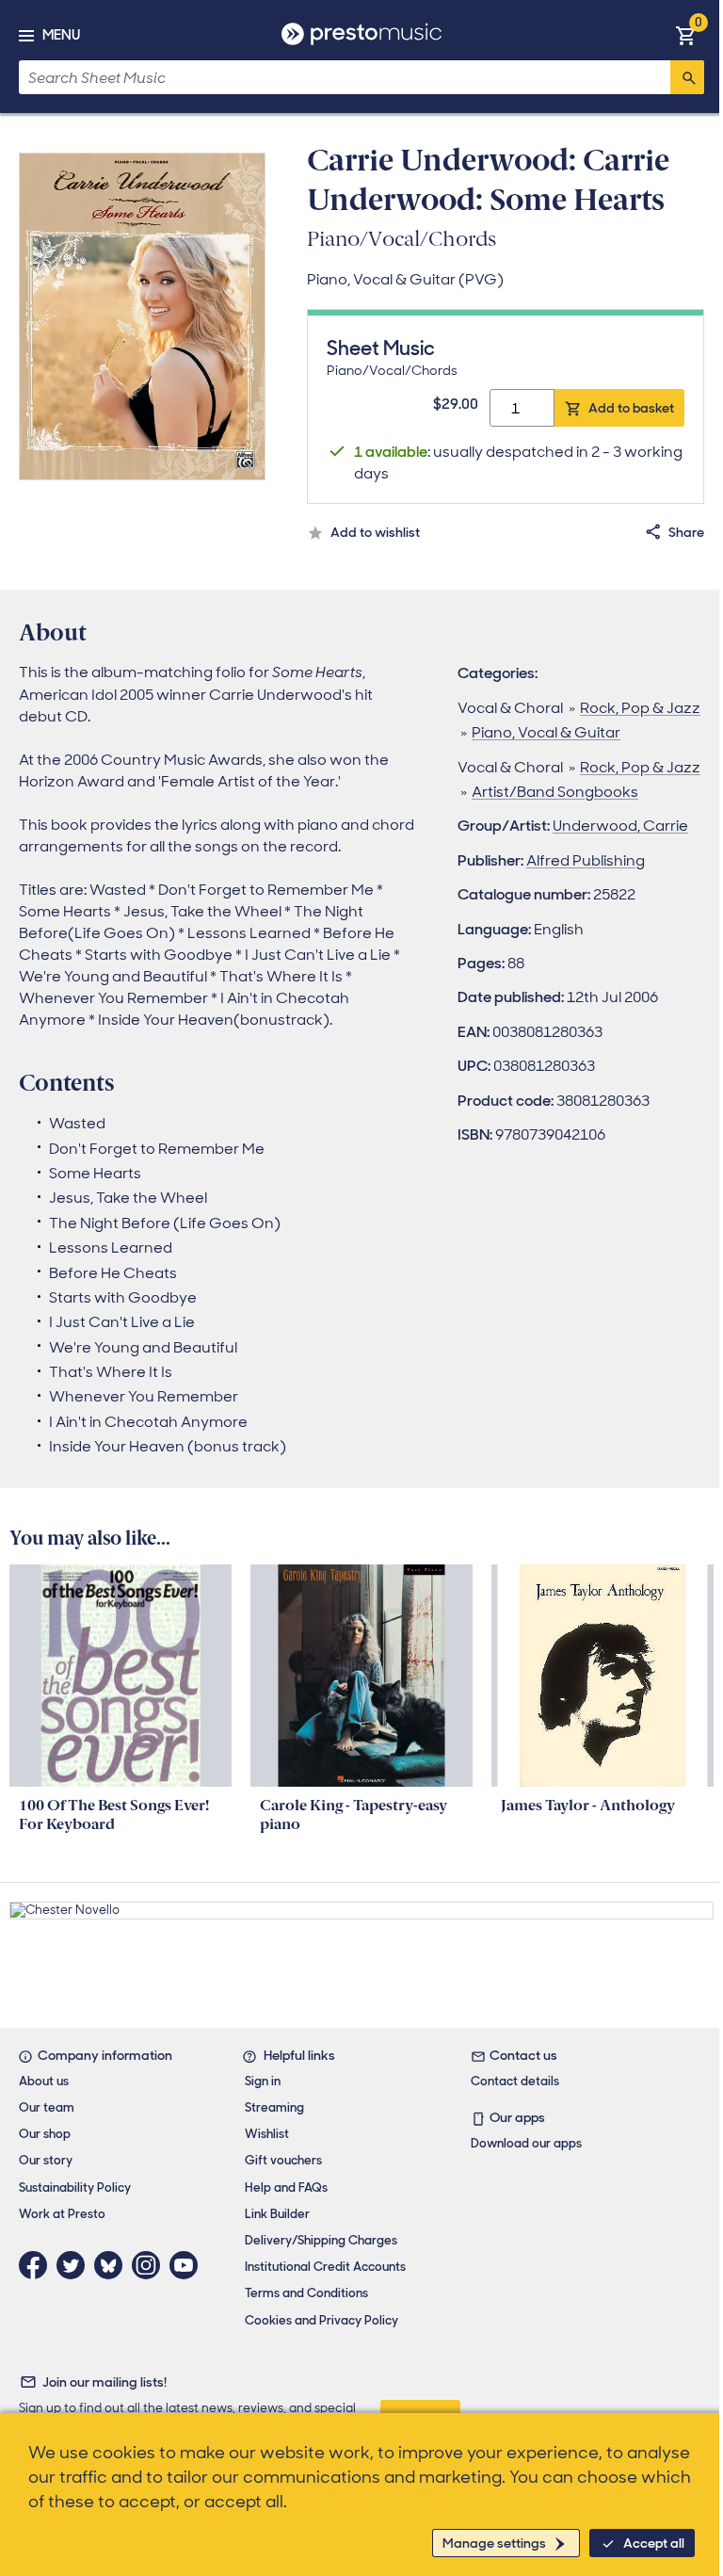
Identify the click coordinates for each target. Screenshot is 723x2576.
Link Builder (277, 2214)
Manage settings (494, 2543)
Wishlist (267, 2134)
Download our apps (526, 2143)
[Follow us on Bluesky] (113, 2265)
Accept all (654, 2543)
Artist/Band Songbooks (555, 792)
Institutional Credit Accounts (325, 2267)
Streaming (274, 2107)
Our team (47, 2107)
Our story (46, 2160)
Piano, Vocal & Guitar (546, 732)
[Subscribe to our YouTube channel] (188, 2265)
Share (686, 532)
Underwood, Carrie (620, 826)
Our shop (45, 2134)
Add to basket (631, 408)
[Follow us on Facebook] (38, 2265)
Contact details (515, 2081)
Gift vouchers (283, 2160)
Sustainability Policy (75, 2187)
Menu (61, 35)
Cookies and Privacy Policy (321, 2320)
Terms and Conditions (306, 2293)
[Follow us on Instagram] (151, 2265)
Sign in (263, 2081)
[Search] (687, 77)
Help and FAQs (286, 2187)
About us (44, 2081)
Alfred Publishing (586, 860)
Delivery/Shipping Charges (321, 2240)
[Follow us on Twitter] (75, 2265)
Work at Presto (62, 2214)
